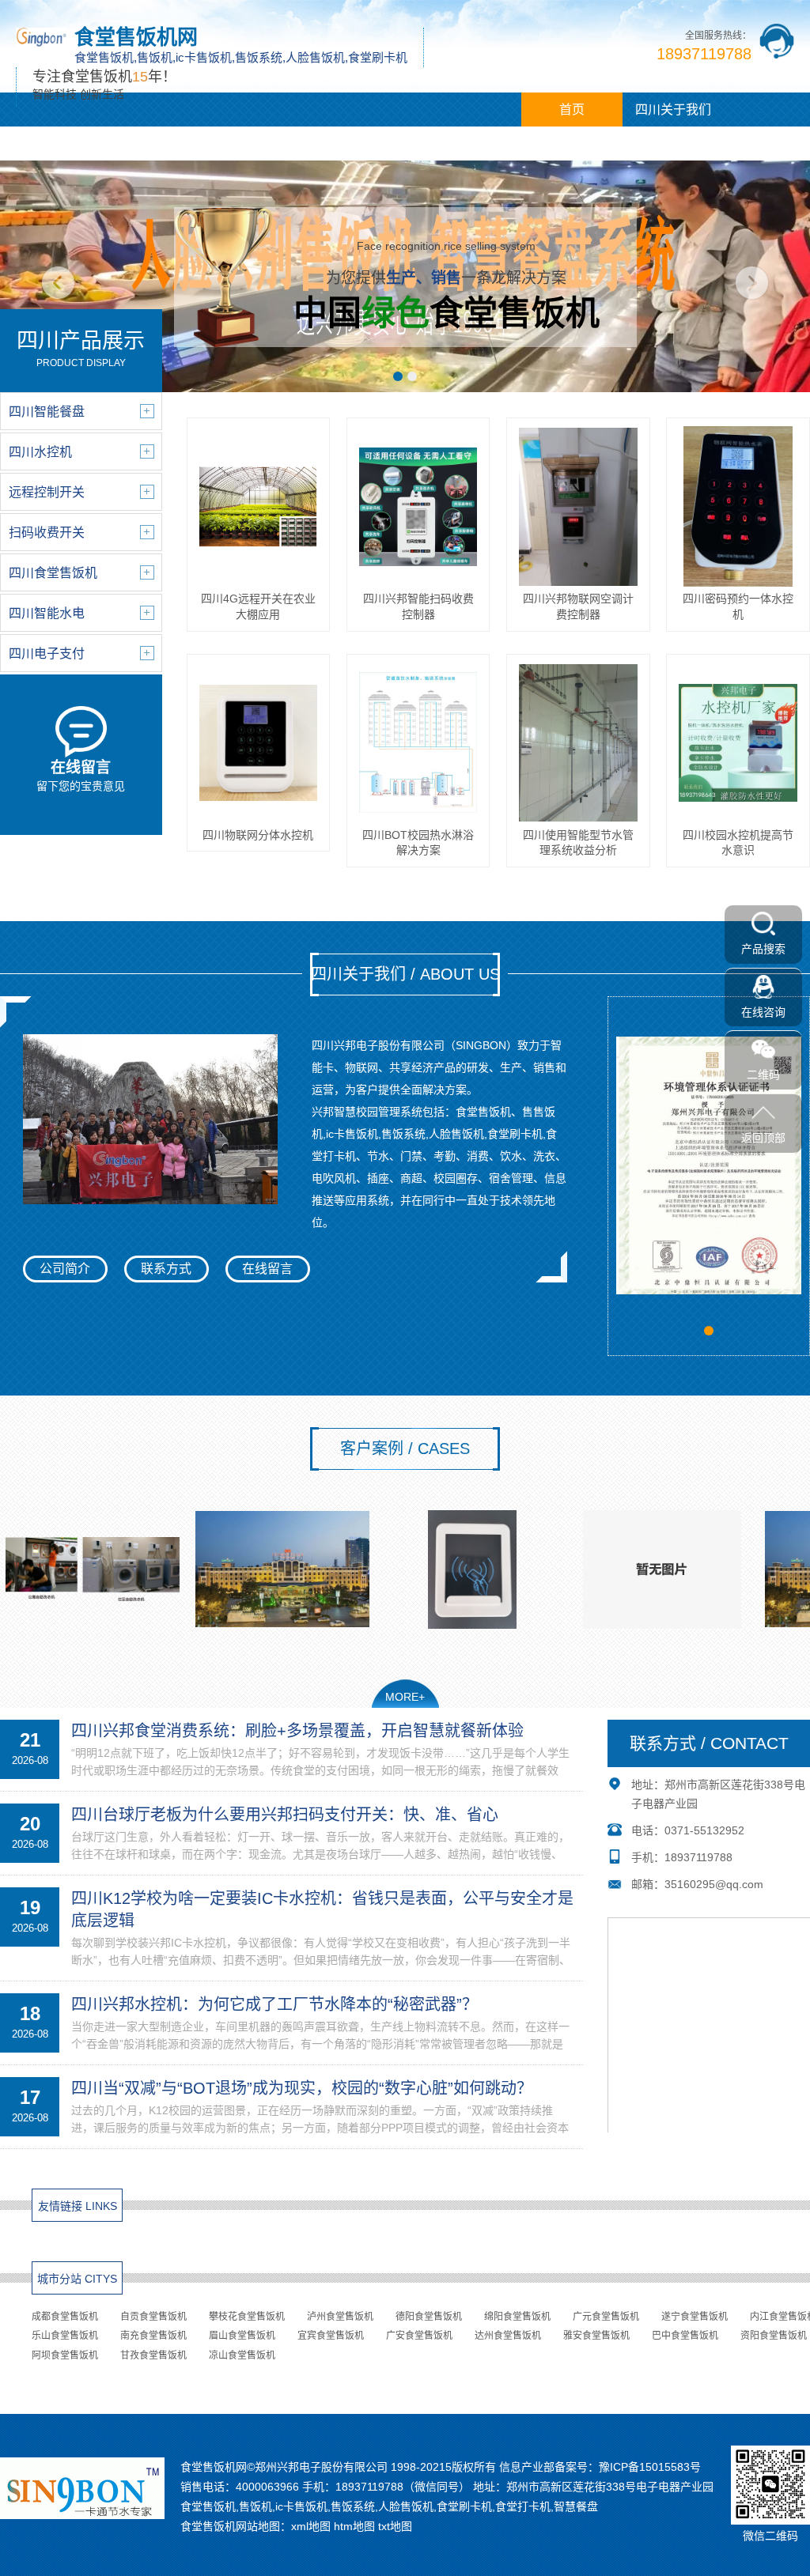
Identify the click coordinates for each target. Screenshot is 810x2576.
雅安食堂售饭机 (596, 2336)
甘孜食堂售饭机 (153, 2355)
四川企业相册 (354, 144)
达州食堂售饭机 (508, 2336)
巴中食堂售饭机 (685, 2336)
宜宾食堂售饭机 (331, 2336)
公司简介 (65, 1269)
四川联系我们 (456, 144)
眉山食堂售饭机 (242, 2336)
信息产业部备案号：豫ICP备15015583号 (600, 2467)
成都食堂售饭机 (65, 2317)
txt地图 (395, 2526)
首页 (572, 110)
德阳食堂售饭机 (429, 2317)
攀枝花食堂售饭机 (247, 2317)
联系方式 (166, 1269)
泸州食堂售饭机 (340, 2317)
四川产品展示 (51, 144)
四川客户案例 (253, 144)
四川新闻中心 (152, 144)
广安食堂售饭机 (419, 2336)
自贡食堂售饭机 (153, 2317)
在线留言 (267, 1269)
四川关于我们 (673, 110)
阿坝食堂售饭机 (65, 2355)
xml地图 (311, 2526)
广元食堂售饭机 (606, 2317)
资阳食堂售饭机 (774, 2336)
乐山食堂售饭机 (65, 2336)
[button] (398, 376)
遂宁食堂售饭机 (695, 2317)
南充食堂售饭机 (153, 2336)
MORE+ (405, 1697)
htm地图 (354, 2526)
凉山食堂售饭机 (242, 2355)
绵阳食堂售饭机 (517, 2317)
